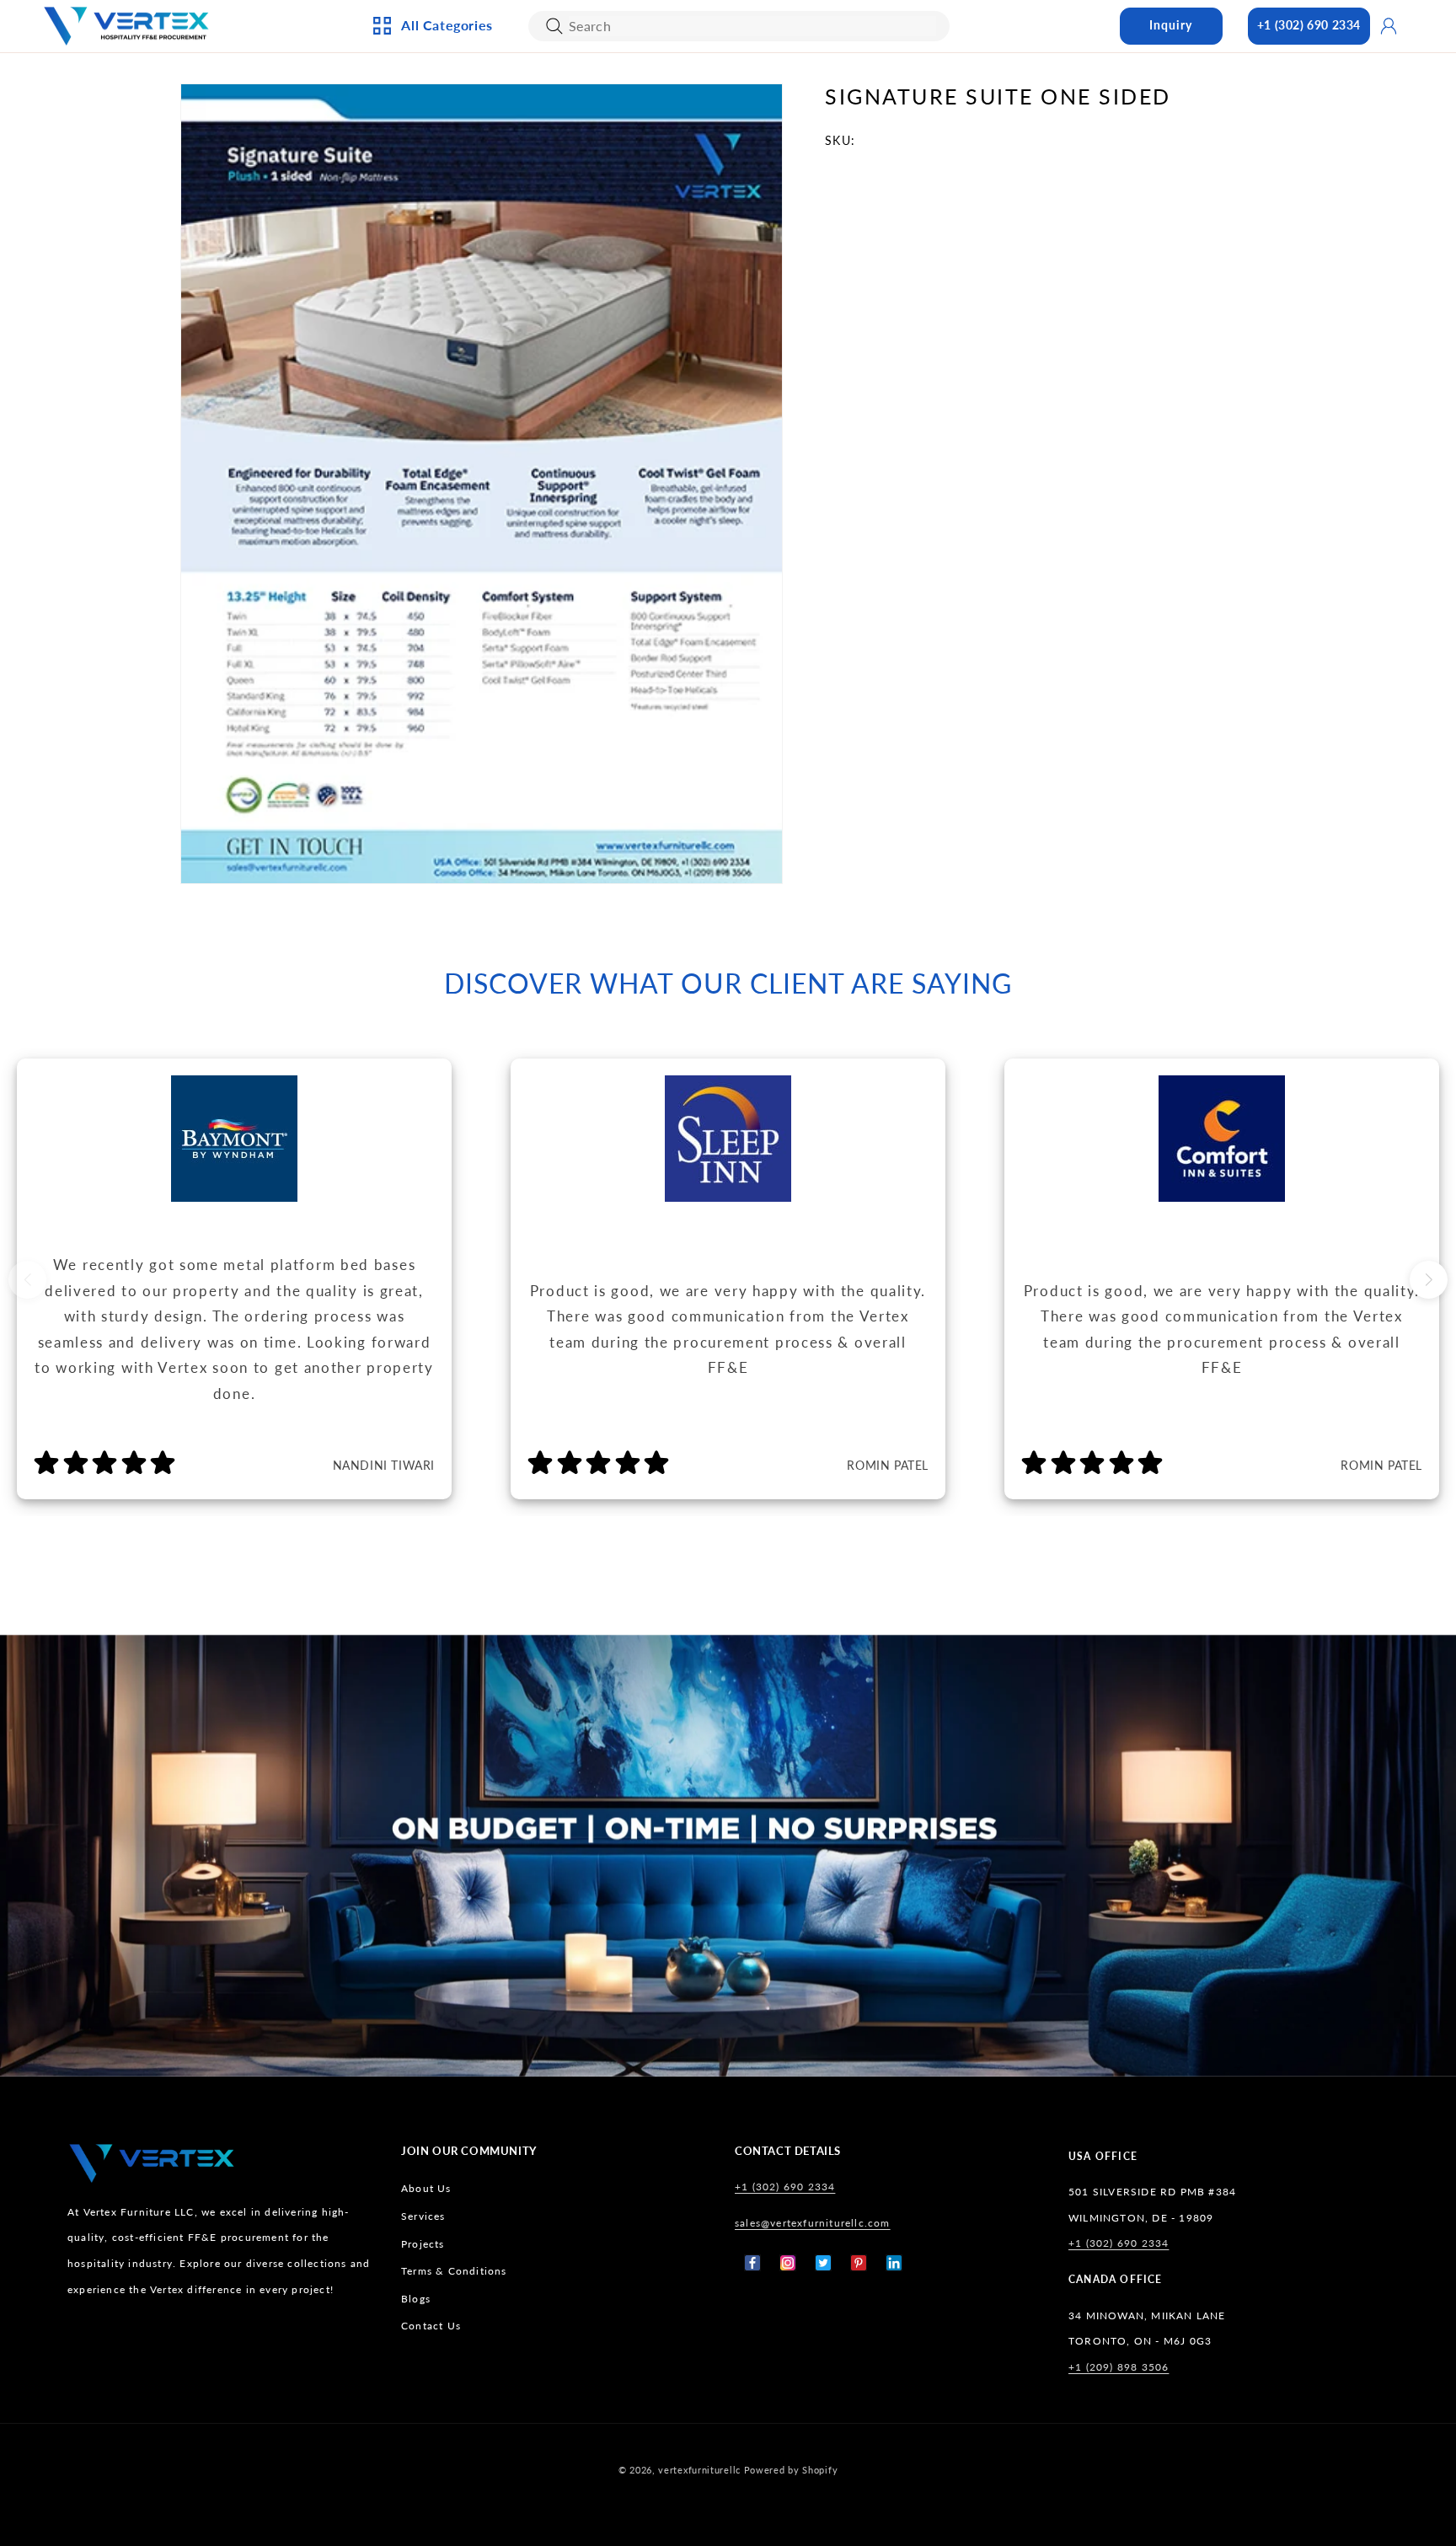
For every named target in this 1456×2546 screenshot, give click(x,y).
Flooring (788, 249)
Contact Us (431, 2326)
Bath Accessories (630, 249)
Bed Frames (794, 109)
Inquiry (1171, 25)
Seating (419, 331)
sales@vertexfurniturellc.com (813, 2223)
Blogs (416, 2299)
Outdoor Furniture (456, 303)
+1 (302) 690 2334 (1309, 25)
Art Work (607, 109)
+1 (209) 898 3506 (1119, 2367)
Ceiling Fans (433, 137)
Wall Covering (623, 137)
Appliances (429, 109)
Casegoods (430, 249)
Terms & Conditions (454, 2272)
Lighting (423, 164)
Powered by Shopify (791, 2470)
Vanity (598, 276)
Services (423, 2216)
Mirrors (602, 303)
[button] (1429, 1280)
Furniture (427, 276)
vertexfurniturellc (699, 2470)
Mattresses (794, 137)
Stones (781, 276)
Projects (423, 2244)
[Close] (554, 26)
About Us (426, 2189)
